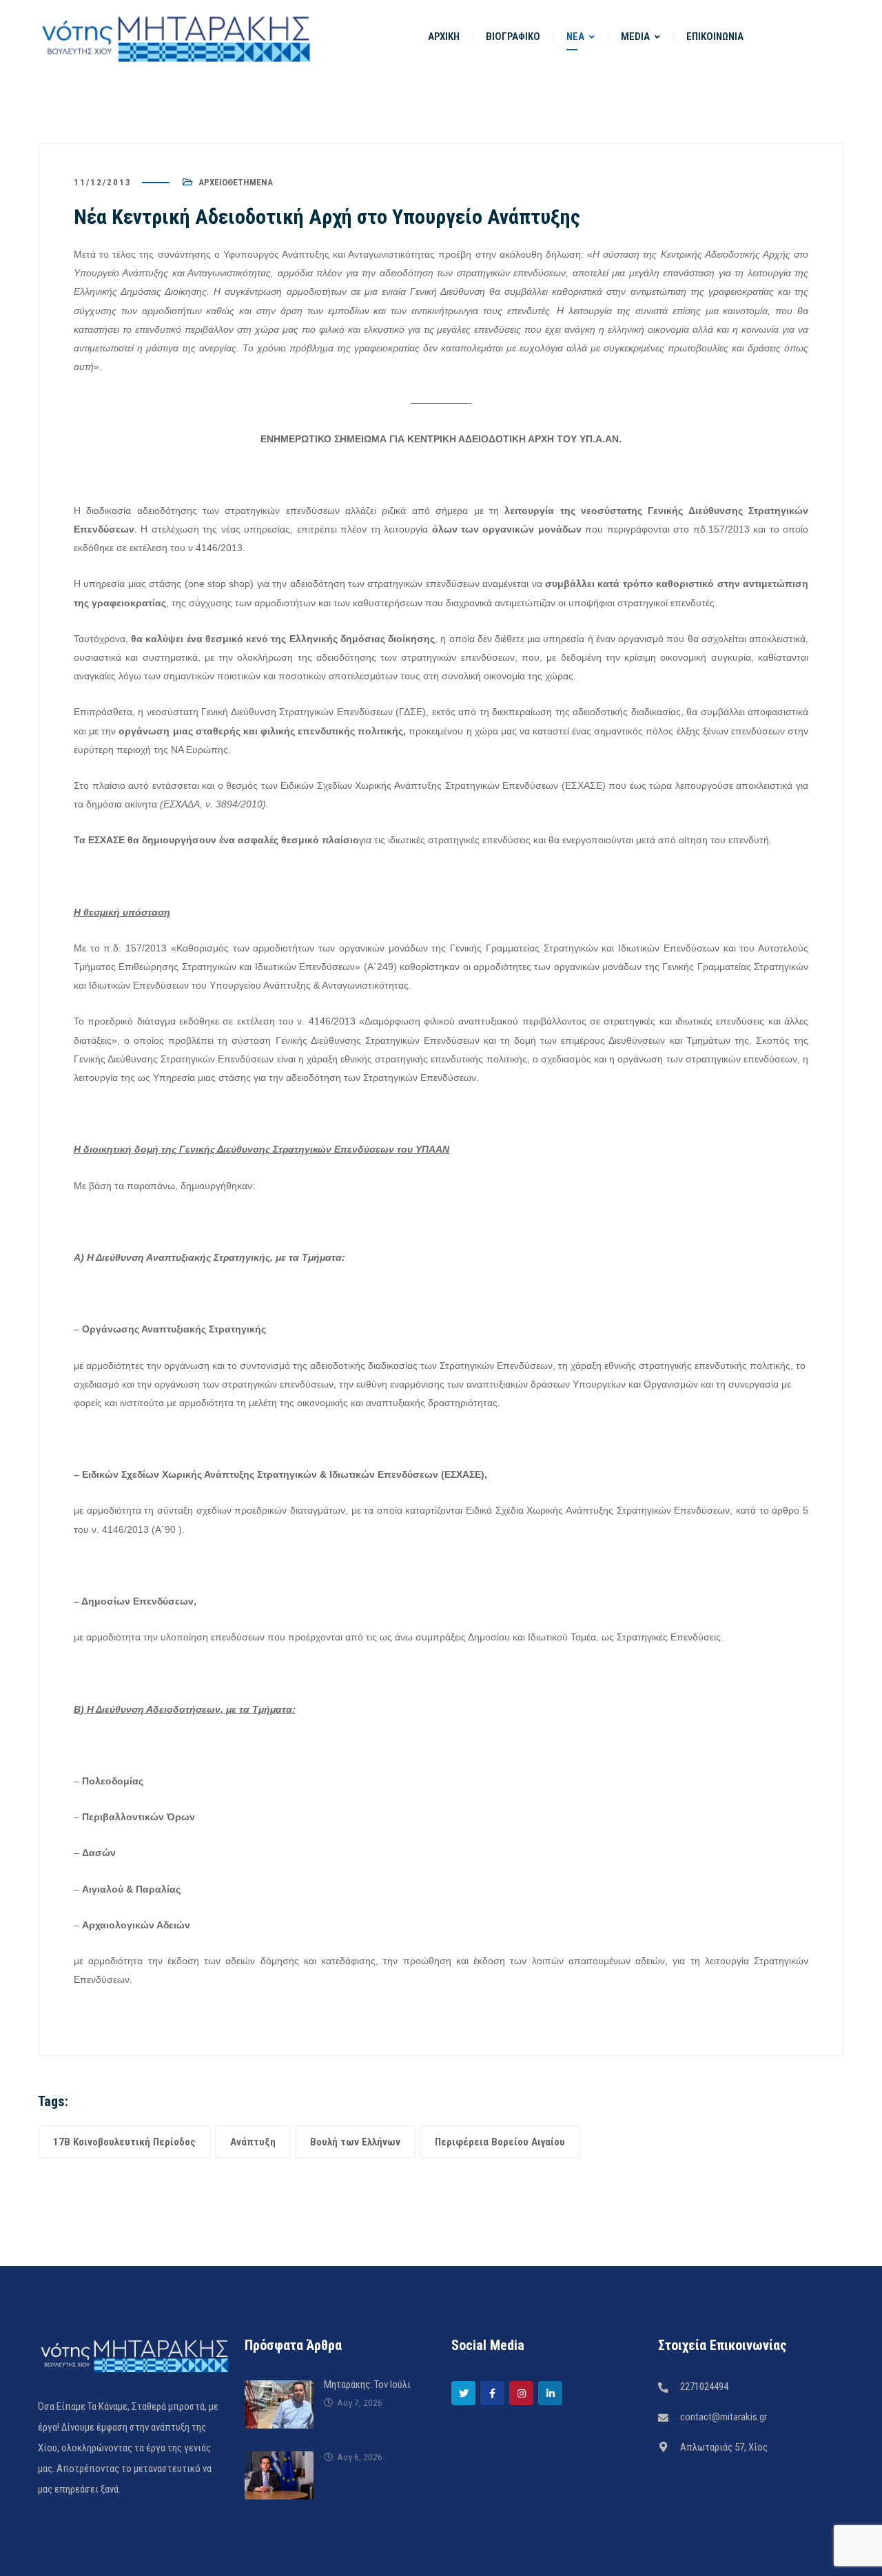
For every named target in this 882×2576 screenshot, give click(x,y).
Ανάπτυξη (253, 2142)
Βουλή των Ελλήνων (355, 2142)
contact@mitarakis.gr (724, 2417)
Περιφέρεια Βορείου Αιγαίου (500, 2142)
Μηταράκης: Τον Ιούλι (367, 2384)
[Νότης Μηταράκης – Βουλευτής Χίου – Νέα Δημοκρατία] (176, 37)
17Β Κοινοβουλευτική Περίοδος (124, 2142)
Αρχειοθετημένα (236, 182)
